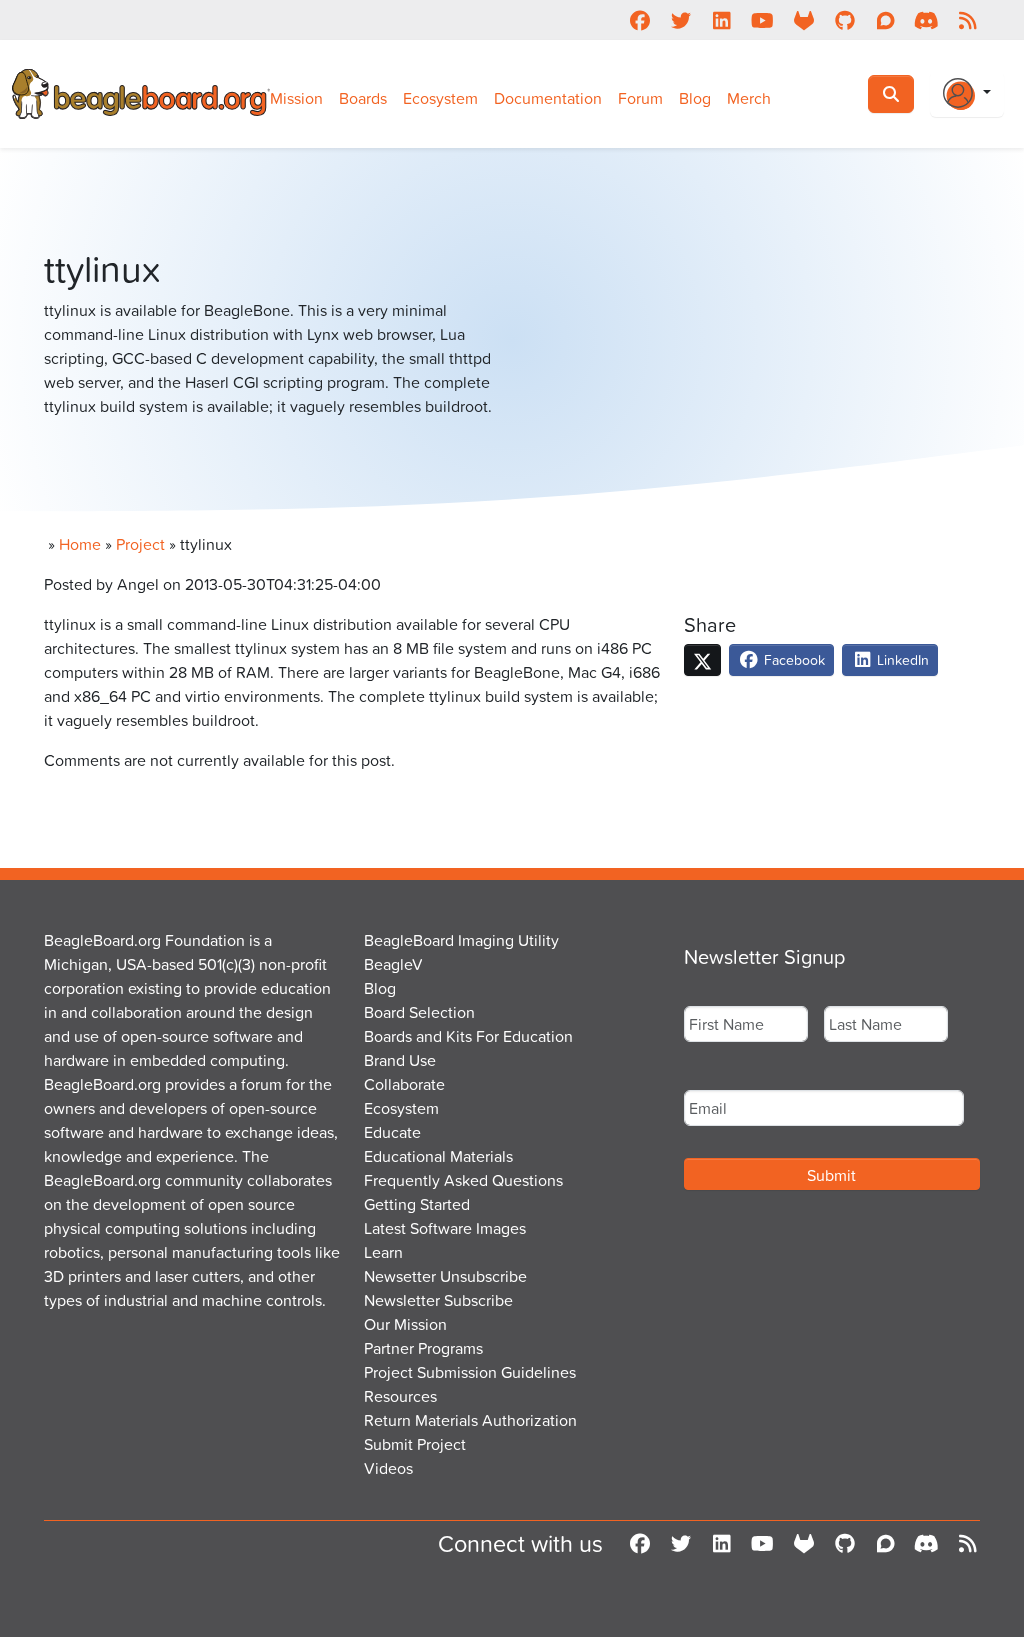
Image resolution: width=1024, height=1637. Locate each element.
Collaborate (404, 1084)
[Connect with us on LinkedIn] (721, 20)
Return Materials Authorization (470, 1420)
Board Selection (419, 1012)
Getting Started (417, 1204)
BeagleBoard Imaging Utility (461, 940)
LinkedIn (901, 659)
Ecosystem (440, 98)
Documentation (548, 98)
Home (80, 544)
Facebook (792, 659)
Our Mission (405, 1324)
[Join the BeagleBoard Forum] (885, 20)
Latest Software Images (445, 1228)
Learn (383, 1252)
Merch (749, 98)
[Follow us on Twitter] (680, 20)
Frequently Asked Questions (463, 1180)
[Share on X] (702, 660)
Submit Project (415, 1444)
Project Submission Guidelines (470, 1372)
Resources (400, 1396)
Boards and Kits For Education (468, 1036)
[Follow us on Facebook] (639, 20)
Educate (392, 1132)
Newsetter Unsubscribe (445, 1276)
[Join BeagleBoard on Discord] (926, 20)
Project (140, 544)
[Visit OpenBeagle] (803, 20)
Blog (695, 98)
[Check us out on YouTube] (762, 20)
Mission (296, 98)
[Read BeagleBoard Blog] (967, 20)
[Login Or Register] (967, 94)
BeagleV (393, 964)
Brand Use (400, 1060)
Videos (388, 1468)
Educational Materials (438, 1156)
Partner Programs (423, 1348)
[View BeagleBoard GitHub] (844, 20)
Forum (640, 98)
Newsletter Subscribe (438, 1300)
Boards (363, 98)
